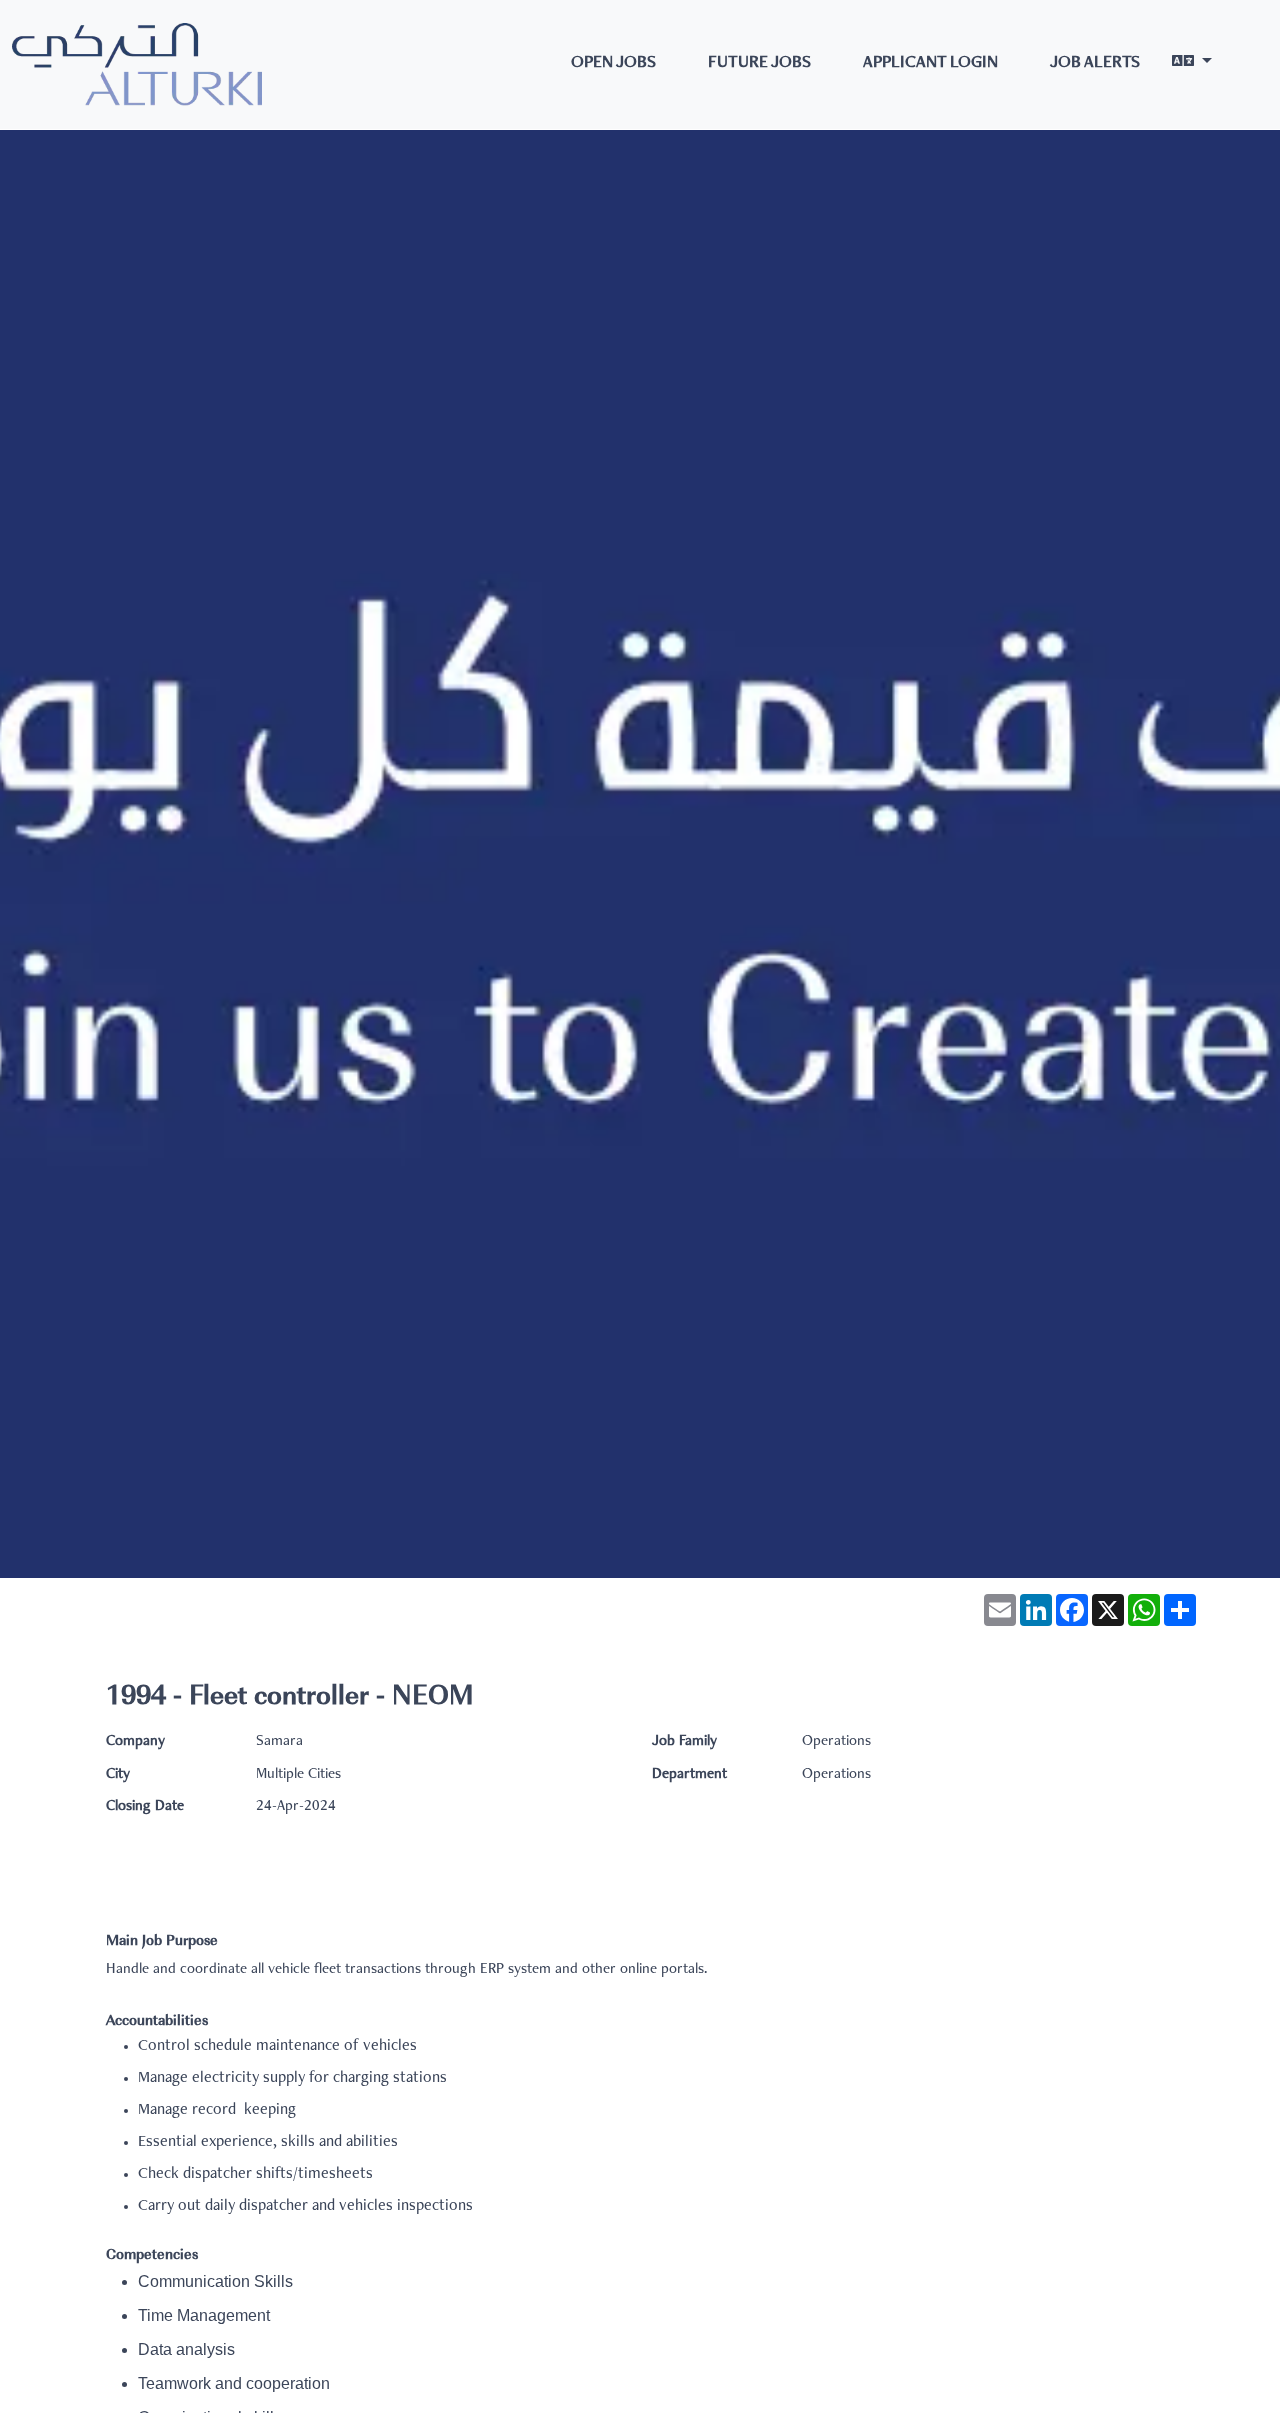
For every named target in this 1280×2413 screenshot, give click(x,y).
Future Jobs (759, 63)
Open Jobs (613, 63)
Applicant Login (930, 63)
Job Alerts (1095, 63)
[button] (1192, 64)
